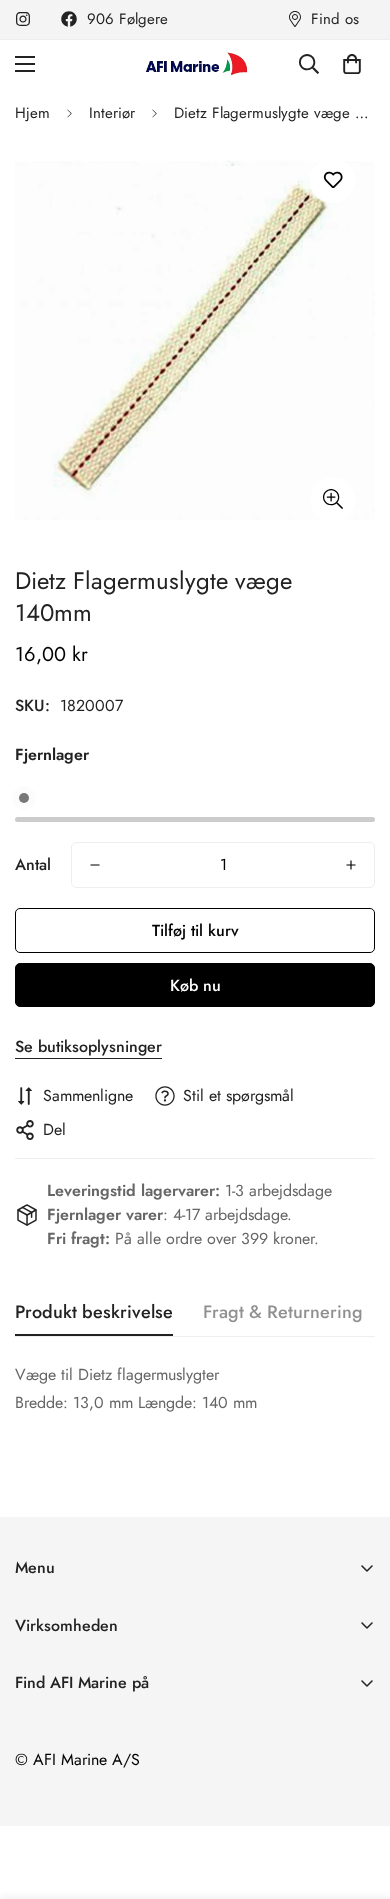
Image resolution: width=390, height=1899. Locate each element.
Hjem (32, 113)
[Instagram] (23, 19)
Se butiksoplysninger (88, 1046)
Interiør (112, 113)
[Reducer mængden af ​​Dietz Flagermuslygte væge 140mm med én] (95, 865)
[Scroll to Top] (354, 1793)
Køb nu (195, 985)
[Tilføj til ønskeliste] (332, 180)
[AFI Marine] (195, 63)
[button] (352, 64)
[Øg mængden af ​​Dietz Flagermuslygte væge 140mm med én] (351, 865)
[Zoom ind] (332, 499)
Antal (33, 864)
